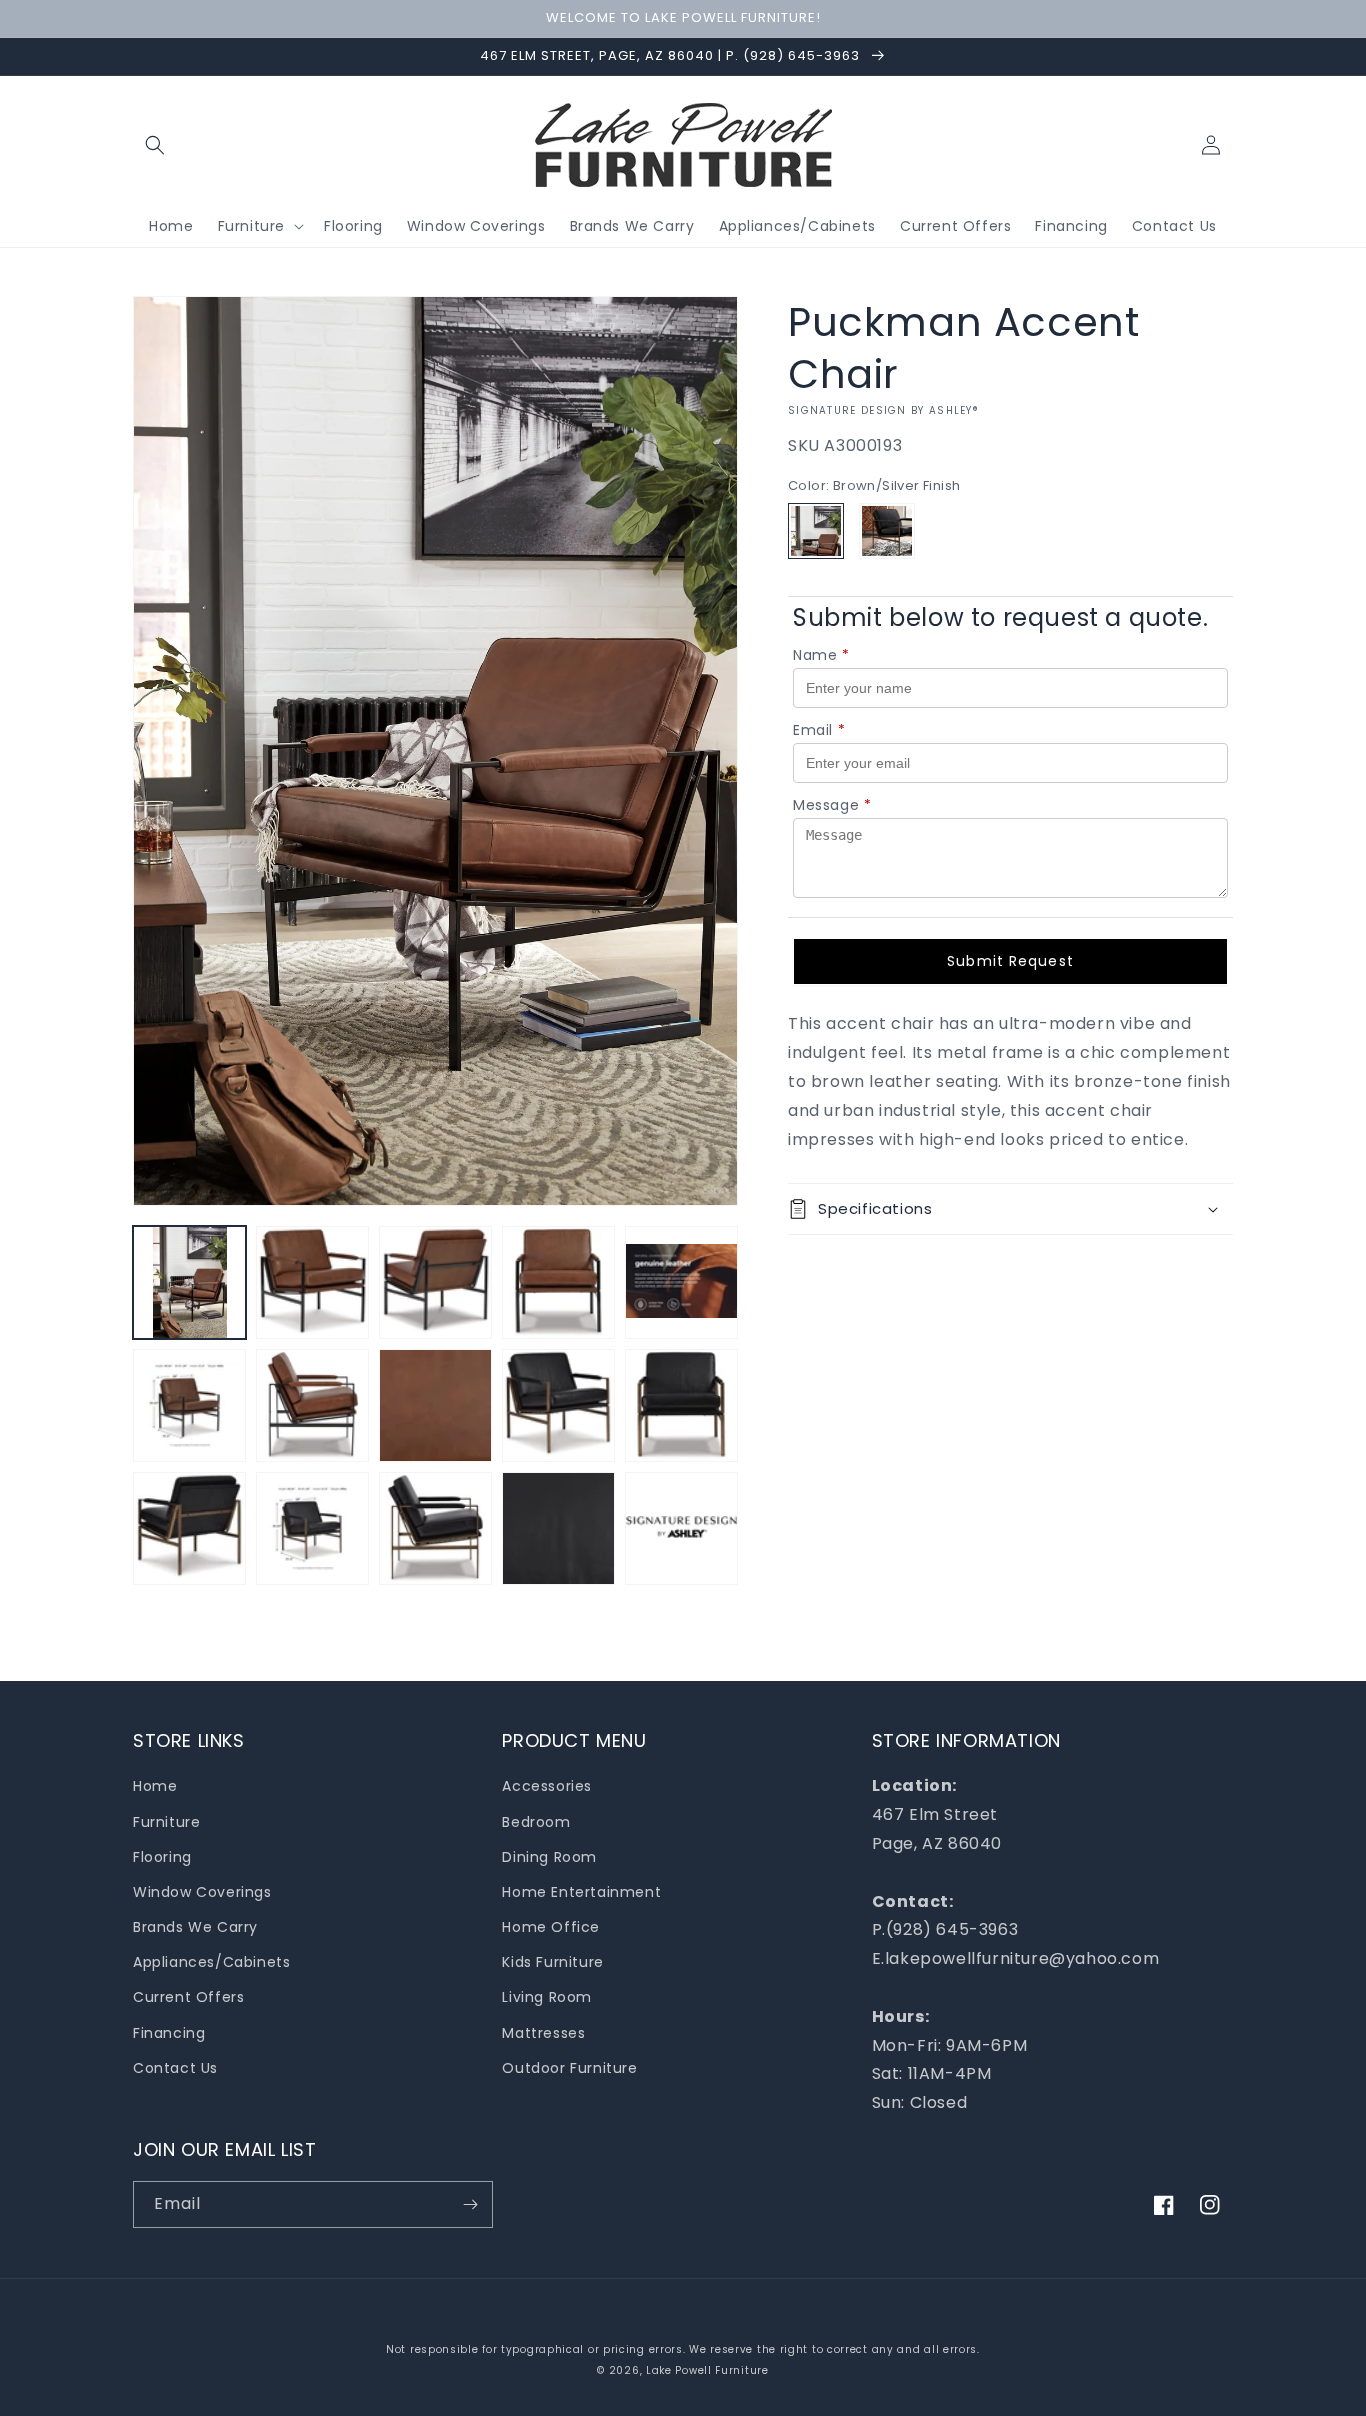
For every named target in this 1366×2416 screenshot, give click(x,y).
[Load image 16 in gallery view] (681, 1528)
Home (155, 1786)
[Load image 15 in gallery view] (558, 1528)
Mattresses (543, 2033)
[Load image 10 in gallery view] (558, 1405)
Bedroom (536, 1822)
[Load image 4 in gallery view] (558, 1282)
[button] (155, 145)
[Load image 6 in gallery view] (189, 1405)
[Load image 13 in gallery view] (312, 1528)
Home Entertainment (581, 1892)
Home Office (551, 1927)
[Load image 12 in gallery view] (189, 1528)
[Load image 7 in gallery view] (312, 1405)
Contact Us (175, 2068)
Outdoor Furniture (569, 2068)
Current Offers (188, 1997)
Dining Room (549, 1857)
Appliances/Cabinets (211, 1962)
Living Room (547, 1997)
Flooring (162, 1857)
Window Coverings (202, 1892)
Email (819, 730)
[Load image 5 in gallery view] (681, 1282)
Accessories (547, 1786)
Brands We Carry (195, 1927)
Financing (169, 2033)
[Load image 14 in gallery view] (435, 1528)
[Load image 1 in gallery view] (189, 1282)
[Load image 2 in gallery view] (312, 1282)
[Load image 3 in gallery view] (435, 1282)
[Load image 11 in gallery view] (681, 1405)
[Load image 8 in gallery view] (435, 1405)
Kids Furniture (552, 1962)
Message (832, 805)
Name (821, 655)
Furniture (166, 1822)
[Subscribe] (470, 2204)
